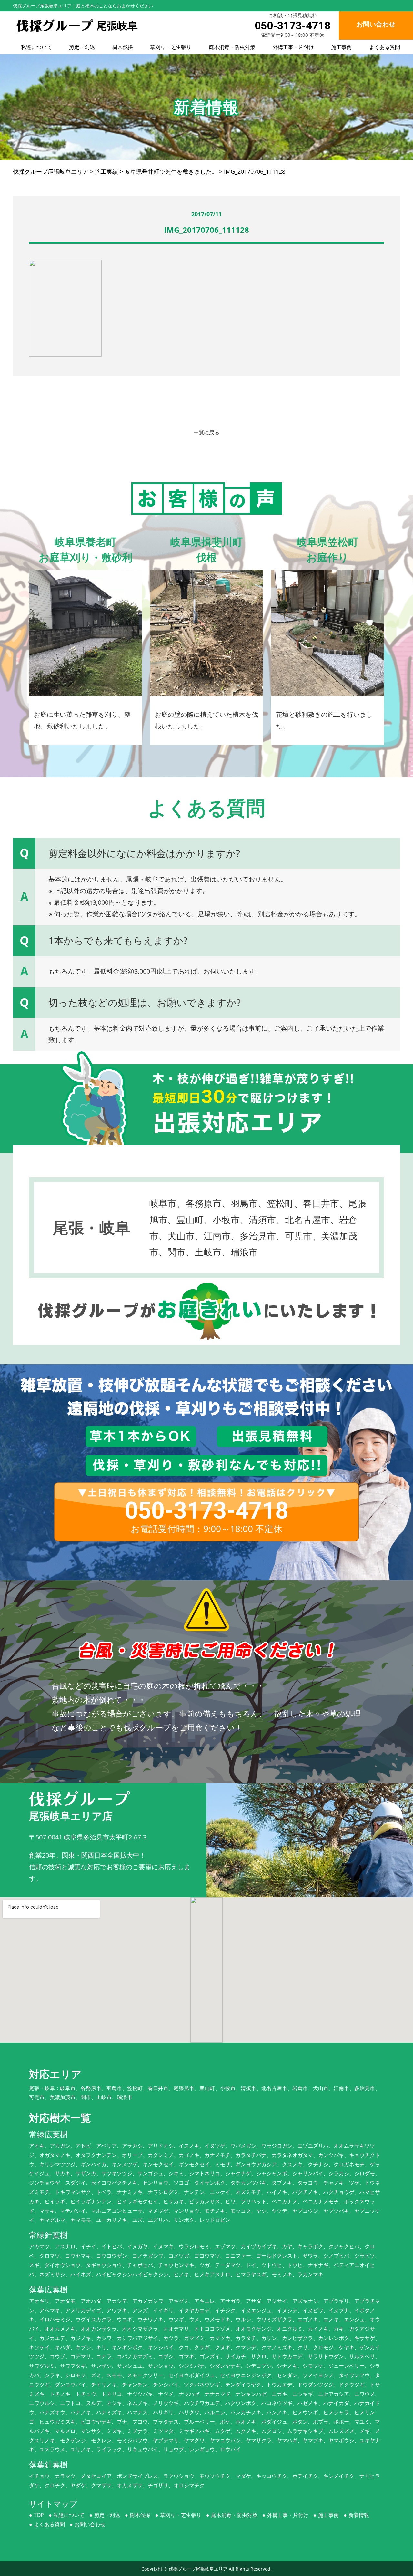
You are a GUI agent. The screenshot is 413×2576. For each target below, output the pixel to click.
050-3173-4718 (292, 26)
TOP (39, 2515)
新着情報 (359, 2515)
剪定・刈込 (82, 47)
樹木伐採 (123, 47)
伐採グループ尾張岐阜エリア (198, 2569)
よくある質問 (385, 47)
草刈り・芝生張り (171, 47)
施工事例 (341, 47)
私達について (36, 47)
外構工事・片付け (293, 47)
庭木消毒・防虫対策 (232, 47)
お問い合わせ (90, 2524)
